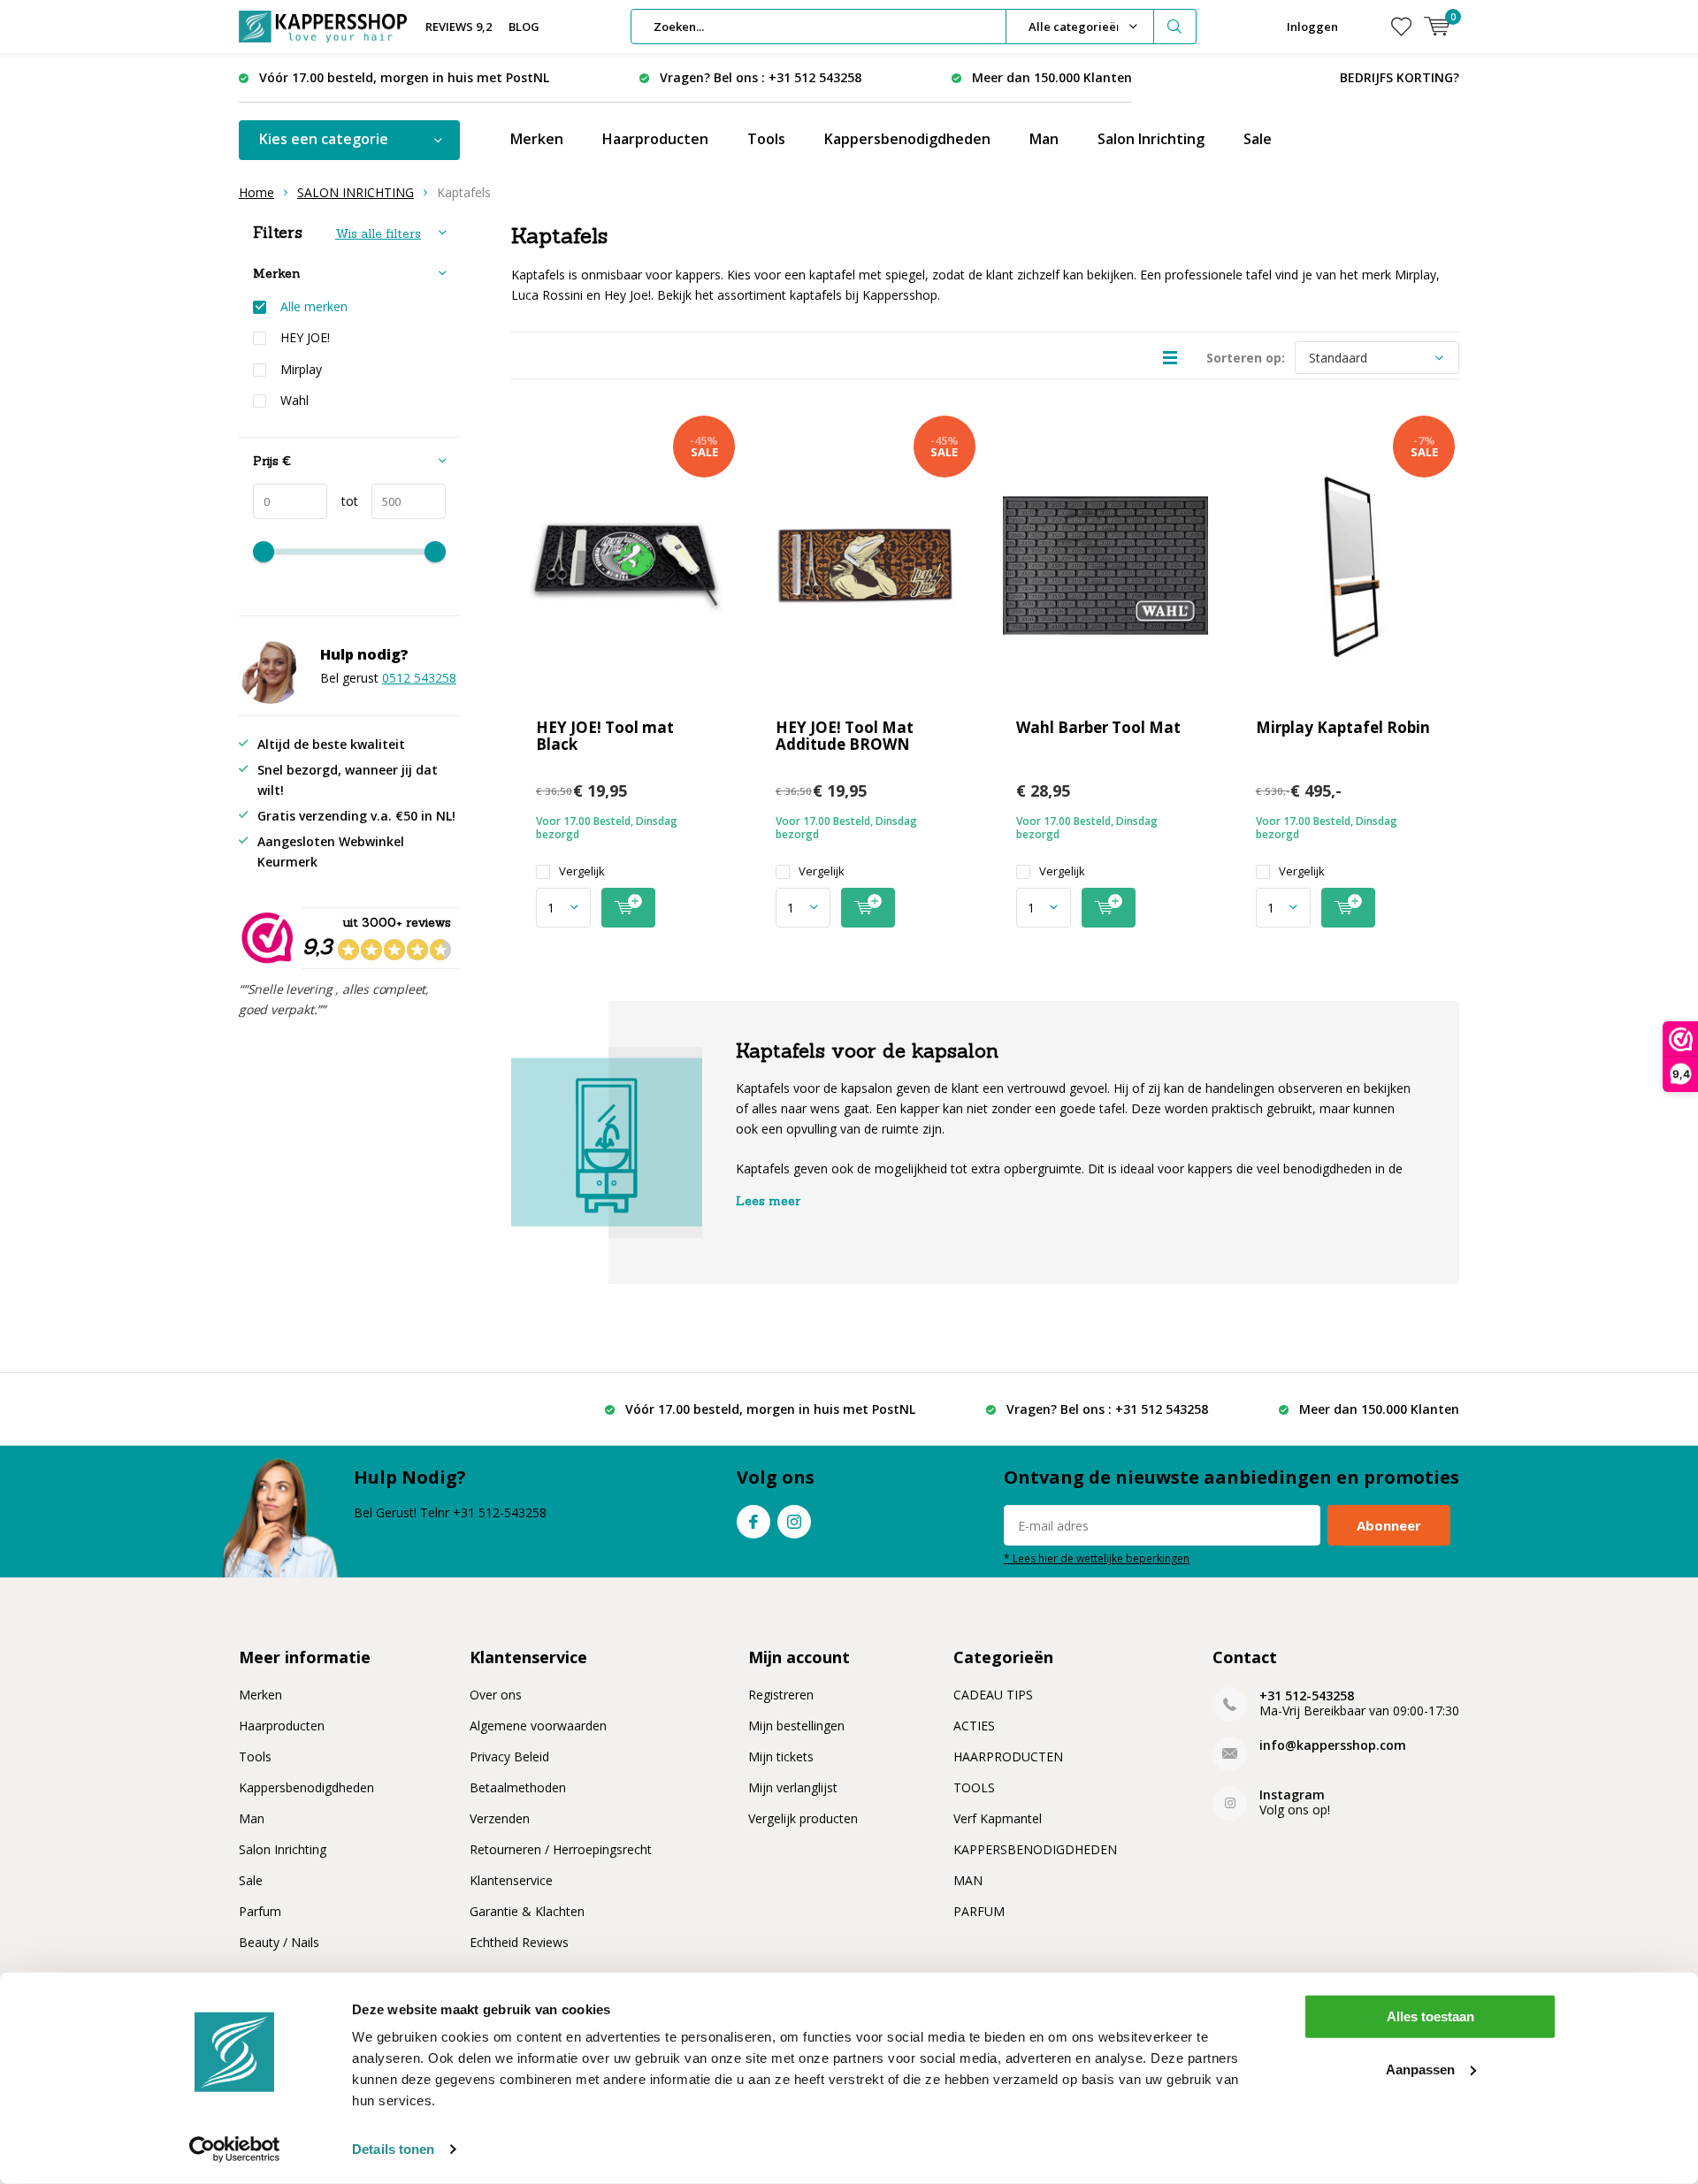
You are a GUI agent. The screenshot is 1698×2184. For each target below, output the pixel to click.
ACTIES (974, 1726)
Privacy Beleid (509, 1756)
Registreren (781, 1695)
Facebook (753, 1522)
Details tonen (393, 2149)
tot (343, 501)
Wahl (294, 401)
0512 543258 (419, 678)
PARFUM (979, 1911)
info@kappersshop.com (1333, 1745)
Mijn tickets (781, 1756)
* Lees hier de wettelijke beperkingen (1097, 1558)
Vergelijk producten (803, 1818)
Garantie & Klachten (527, 1911)
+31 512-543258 (1307, 1695)
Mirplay (301, 370)
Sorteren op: (1246, 358)
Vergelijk (582, 871)
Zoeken (1175, 27)
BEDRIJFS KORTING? (1400, 77)
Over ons (496, 1695)
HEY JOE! (305, 338)
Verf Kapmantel (998, 1818)
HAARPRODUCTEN (1008, 1756)
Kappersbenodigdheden (907, 139)
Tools (766, 139)
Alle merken (314, 307)
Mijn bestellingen (796, 1726)
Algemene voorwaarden (538, 1726)
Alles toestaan (1430, 2016)
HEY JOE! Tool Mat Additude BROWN (845, 736)
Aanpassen (1420, 2069)
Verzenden (500, 1818)
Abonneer (1389, 1525)
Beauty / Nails (279, 1942)
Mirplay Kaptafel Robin (1343, 727)
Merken (537, 139)
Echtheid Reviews (519, 1942)
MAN (968, 1880)
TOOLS (974, 1787)
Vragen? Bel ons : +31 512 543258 (761, 77)
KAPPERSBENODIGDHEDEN (1035, 1849)
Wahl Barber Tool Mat (1098, 727)
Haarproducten (655, 139)
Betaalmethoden (518, 1787)
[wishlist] (1401, 27)
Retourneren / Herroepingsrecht (561, 1849)
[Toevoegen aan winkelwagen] (628, 908)
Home (256, 192)
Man (1044, 139)
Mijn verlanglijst (793, 1787)
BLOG (524, 27)
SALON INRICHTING (356, 192)
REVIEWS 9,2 (459, 27)
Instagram (794, 1522)
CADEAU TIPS (993, 1695)
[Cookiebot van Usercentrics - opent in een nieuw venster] (235, 2150)
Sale (1258, 139)
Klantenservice (511, 1880)
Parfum (260, 1911)
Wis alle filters (378, 233)
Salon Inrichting (1151, 139)
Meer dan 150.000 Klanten (1052, 77)
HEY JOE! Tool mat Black (605, 736)
